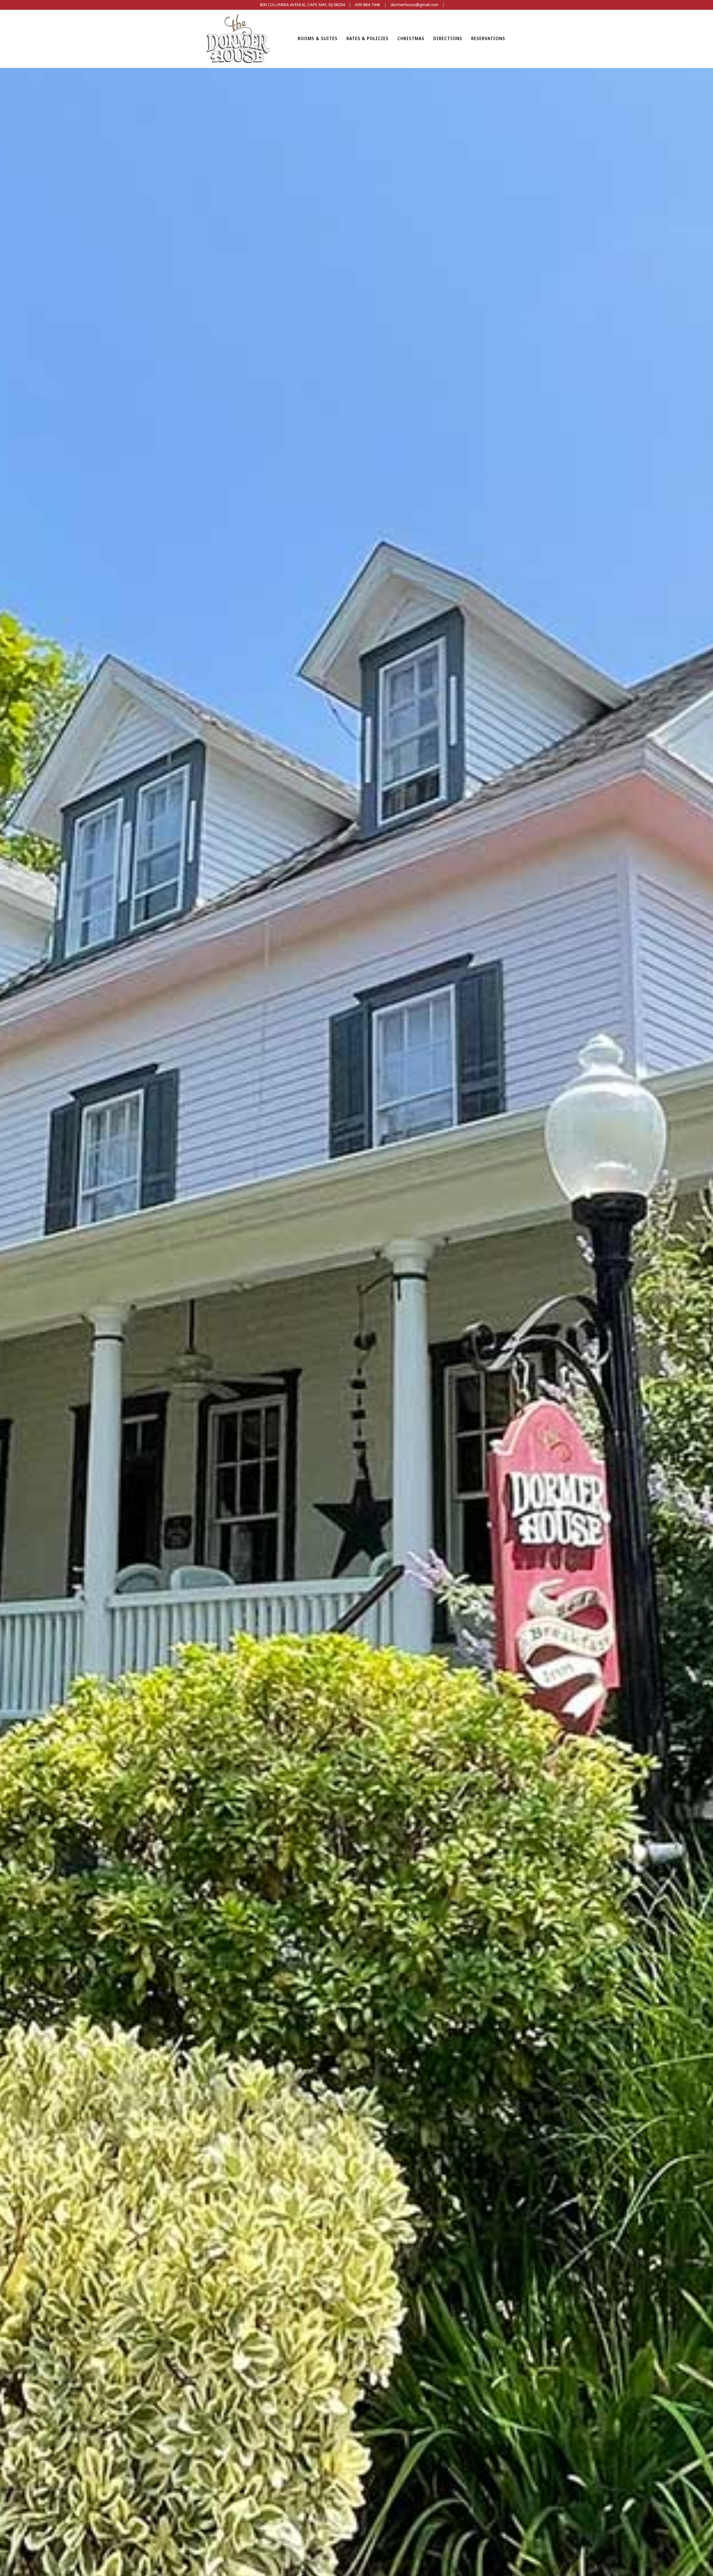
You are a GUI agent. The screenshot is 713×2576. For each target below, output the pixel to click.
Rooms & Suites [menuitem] (318, 38)
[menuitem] (318, 39)
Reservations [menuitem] (488, 38)
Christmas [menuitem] (411, 38)
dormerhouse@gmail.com (414, 5)
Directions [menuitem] (448, 38)
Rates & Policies (368, 38)
